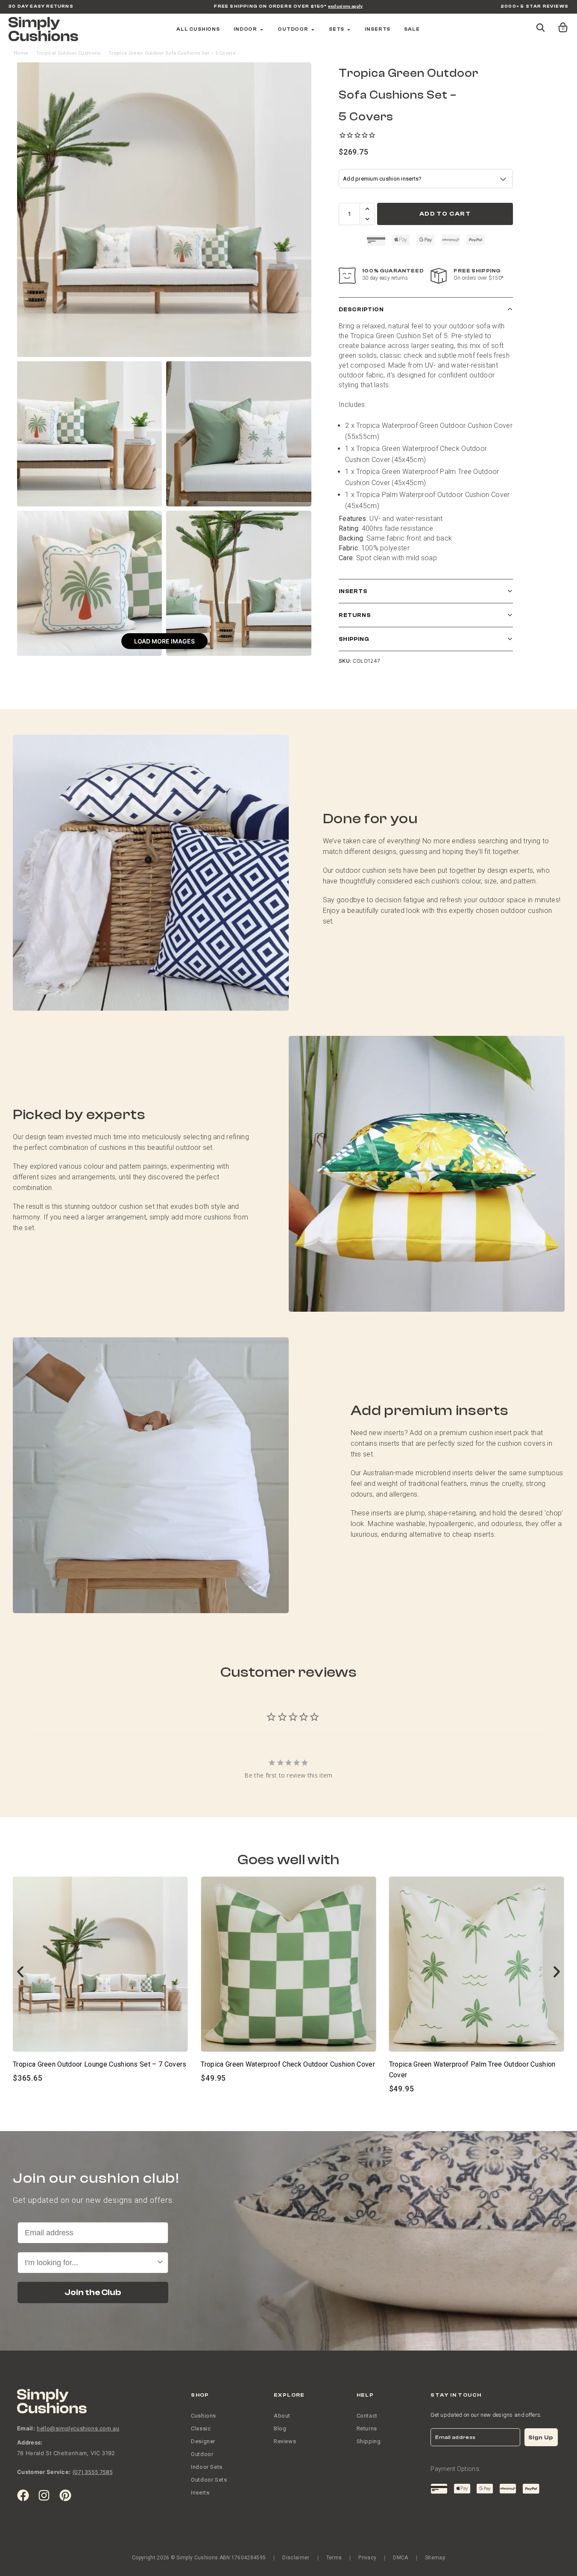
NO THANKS (288, 1381)
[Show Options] (364, 1322)
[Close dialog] (374, 1185)
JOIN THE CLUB (289, 1353)
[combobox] (286, 1322)
